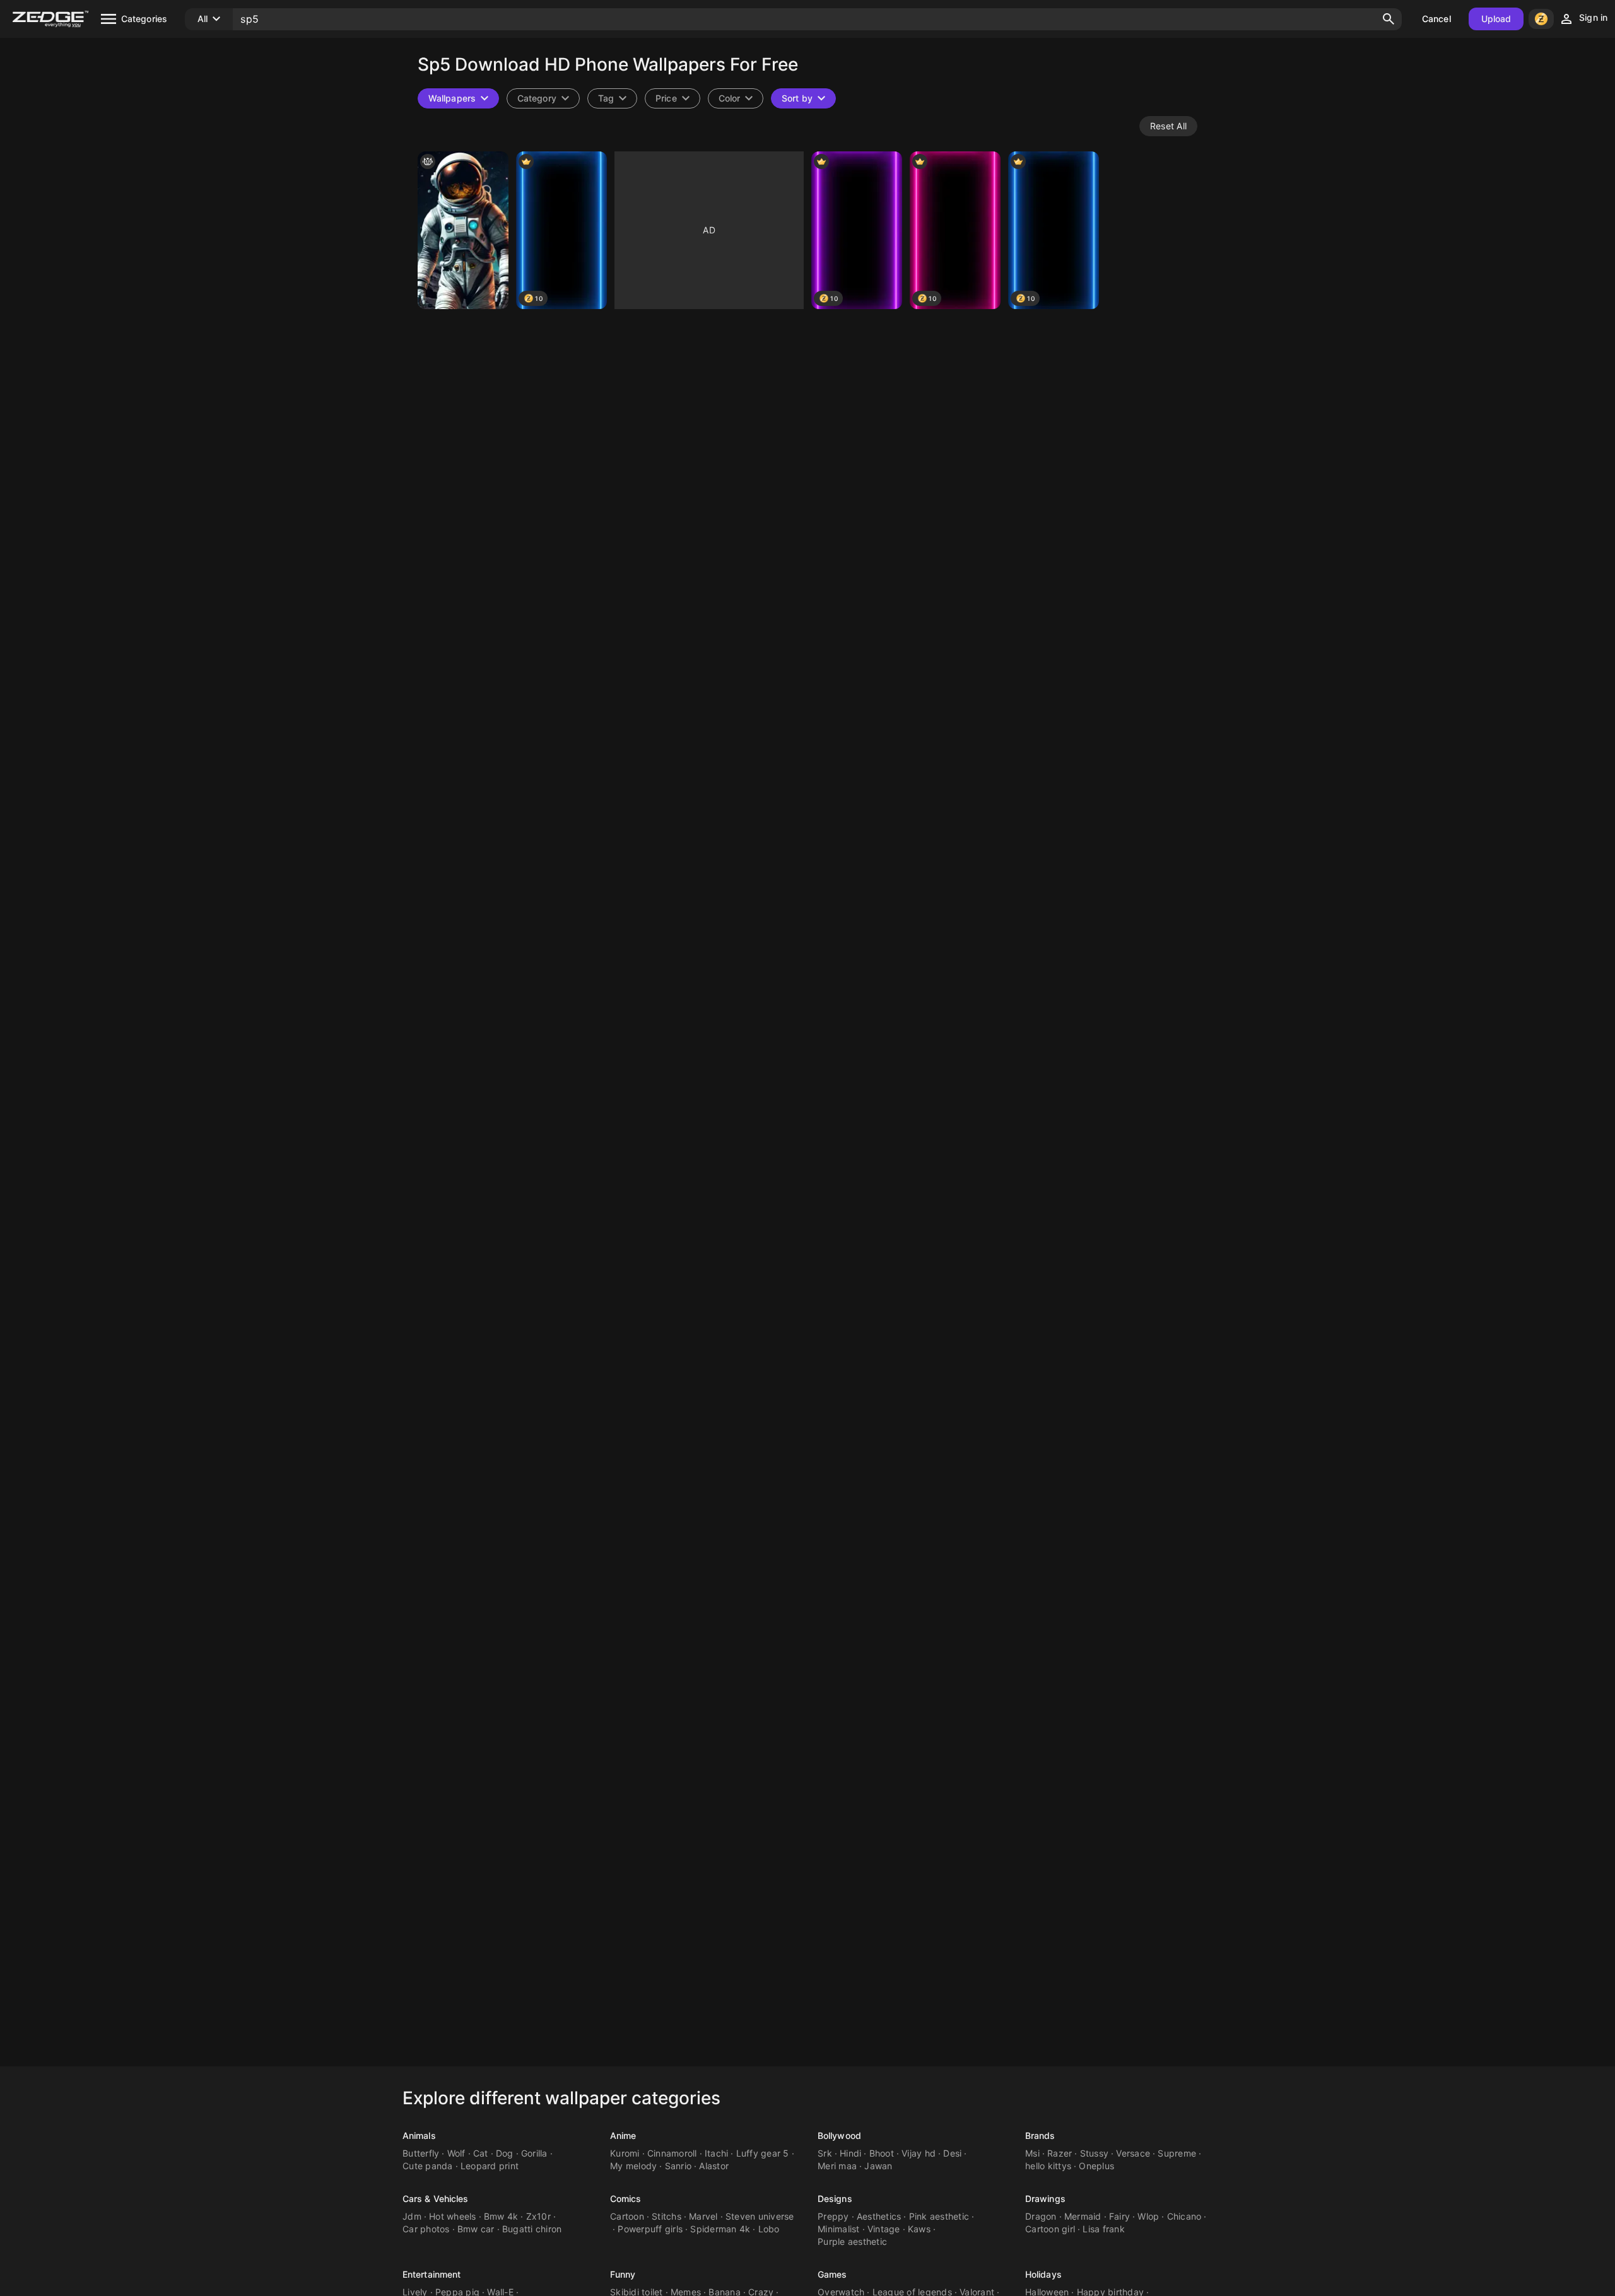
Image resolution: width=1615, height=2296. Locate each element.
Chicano (1184, 2216)
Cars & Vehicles (436, 2199)
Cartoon (627, 2216)
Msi (1032, 2153)
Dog (505, 2153)
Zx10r (538, 2216)
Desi (952, 2153)
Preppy (833, 2216)
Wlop (1148, 2216)
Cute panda (428, 2166)
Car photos (426, 2229)
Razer (1060, 2153)
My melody (633, 2166)
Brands (1040, 2135)
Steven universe (760, 2216)
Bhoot (882, 2153)
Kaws (919, 2229)
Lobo (769, 2229)
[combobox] (612, 98)
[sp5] (463, 230)
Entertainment (432, 2274)
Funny (623, 2274)
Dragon (1041, 2216)
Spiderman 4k (720, 2229)
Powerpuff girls (650, 2229)
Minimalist (839, 2229)
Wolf (456, 2153)
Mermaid (1083, 2216)
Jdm (412, 2216)
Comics (626, 2199)
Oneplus (1096, 2166)
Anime (623, 2135)
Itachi (717, 2153)
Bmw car (476, 2229)
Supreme (1177, 2153)
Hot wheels (453, 2216)
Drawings (1045, 2199)
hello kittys (1048, 2166)
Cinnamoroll (672, 2153)
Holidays (1043, 2274)
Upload (1496, 19)
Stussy (1095, 2153)
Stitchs (667, 2216)
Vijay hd (919, 2153)
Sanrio (678, 2166)
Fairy (1119, 2216)
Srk (825, 2153)
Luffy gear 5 (763, 2153)
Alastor (714, 2166)
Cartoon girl (1050, 2229)
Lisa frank (1104, 2229)
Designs (835, 2199)
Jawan (878, 2166)
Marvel (703, 2216)
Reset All (1168, 126)
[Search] (1389, 19)
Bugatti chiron (532, 2229)
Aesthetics (879, 2216)
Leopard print (490, 2166)
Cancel (1436, 19)
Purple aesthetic (852, 2241)
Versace (1133, 2153)
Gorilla (534, 2153)
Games (832, 2274)
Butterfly (421, 2153)
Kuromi (625, 2153)
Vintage (884, 2229)
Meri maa (837, 2166)
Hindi (850, 2153)
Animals (419, 2135)
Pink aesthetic (939, 2216)
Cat (481, 2153)
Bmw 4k (501, 2216)
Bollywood (839, 2135)
